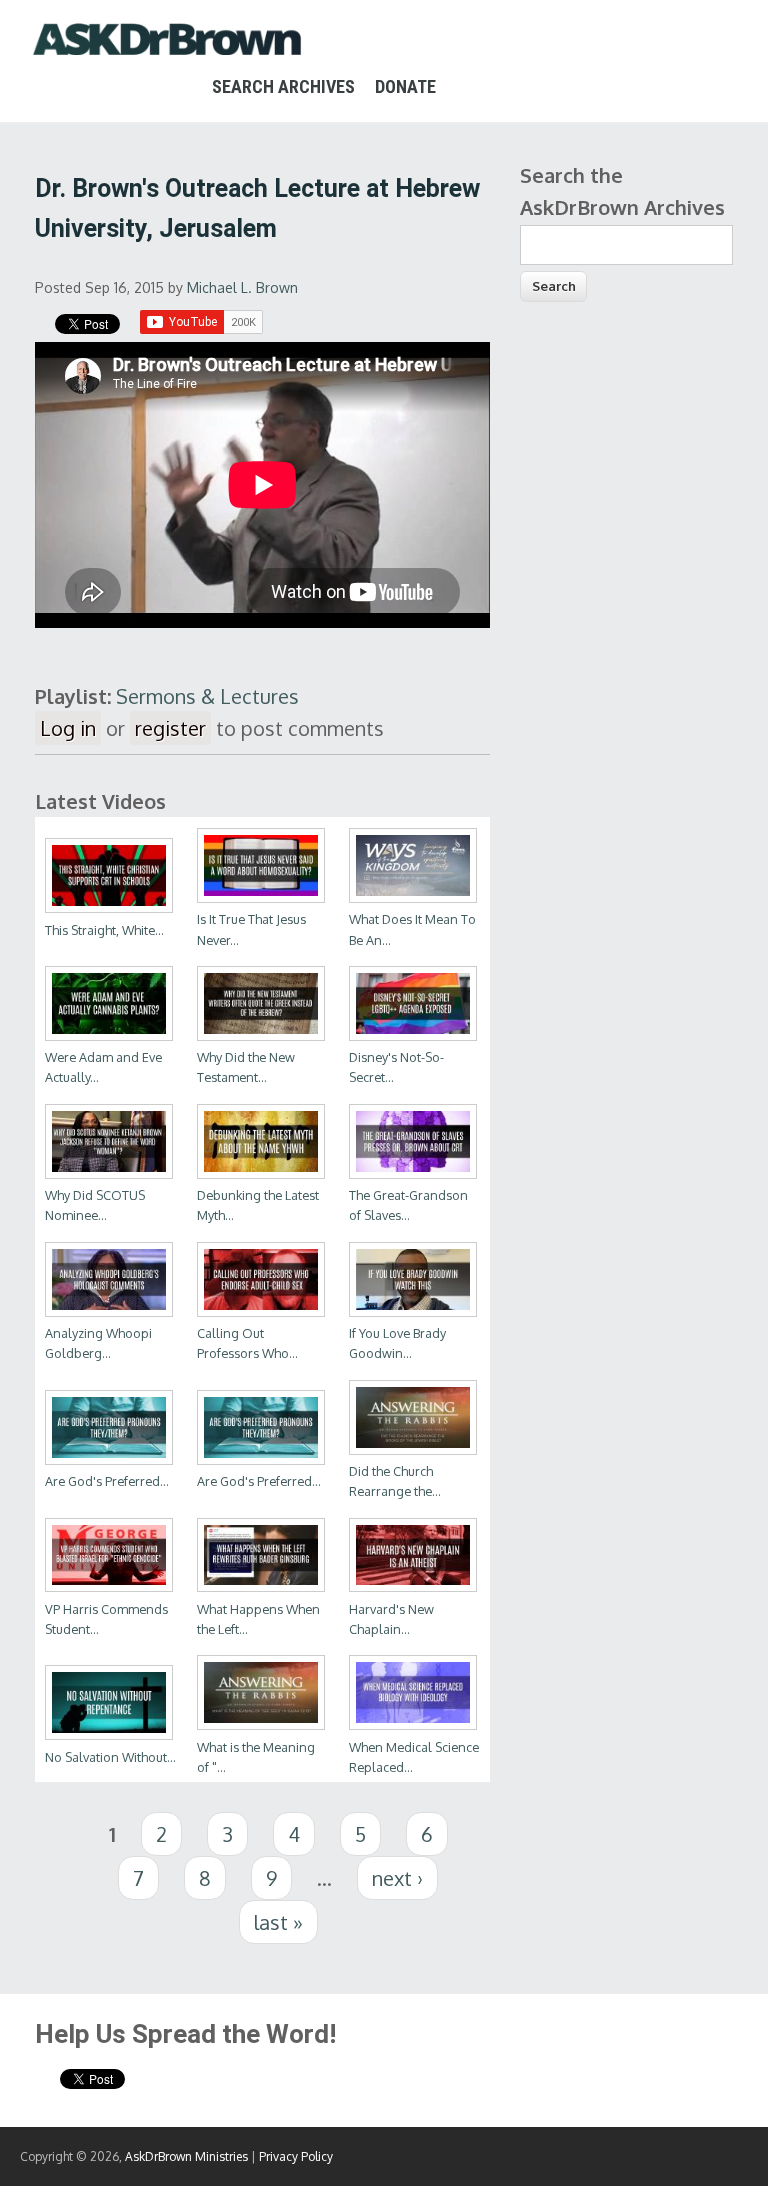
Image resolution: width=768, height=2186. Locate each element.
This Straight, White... (104, 930)
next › (397, 1878)
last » (278, 1922)
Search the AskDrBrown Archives (622, 191)
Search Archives (283, 86)
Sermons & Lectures (207, 696)
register (170, 728)
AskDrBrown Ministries (186, 2156)
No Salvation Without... (110, 1757)
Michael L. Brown (242, 287)
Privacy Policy (296, 2156)
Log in (68, 728)
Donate (405, 86)
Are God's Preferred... (107, 1481)
